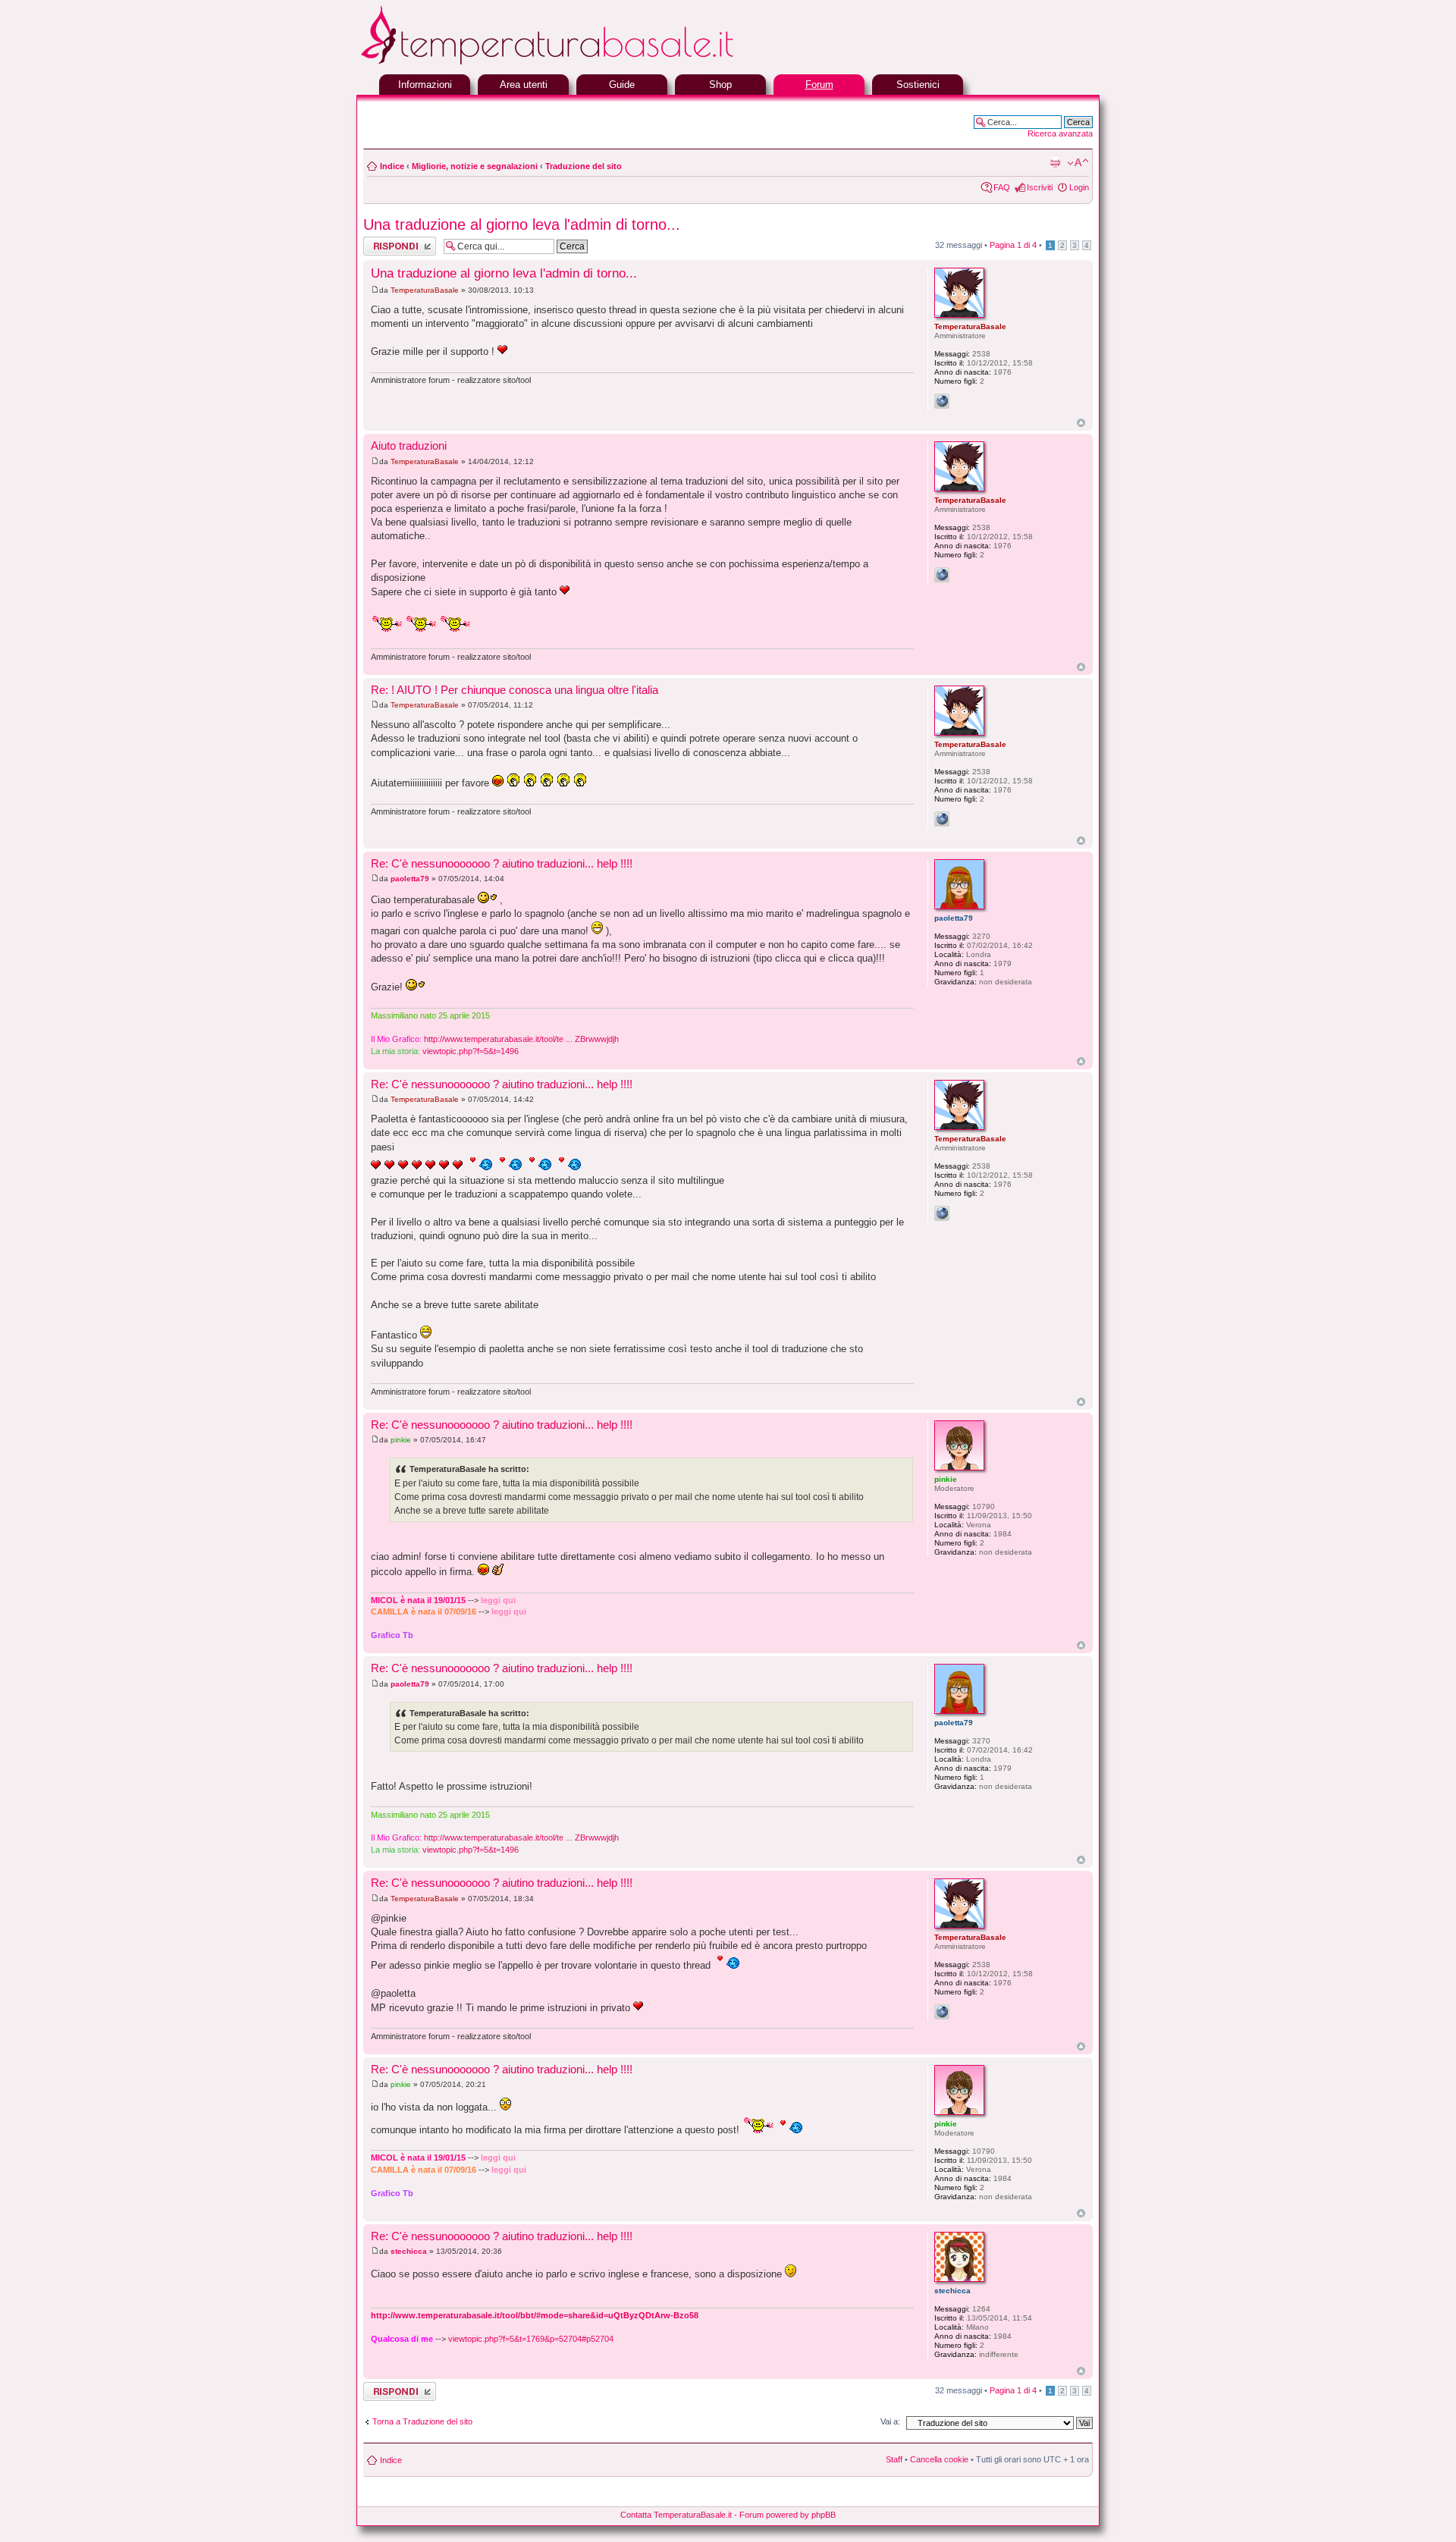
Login (1079, 187)
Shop (720, 85)
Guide (622, 85)
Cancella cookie (939, 2459)
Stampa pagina (1055, 163)
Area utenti (524, 85)
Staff (894, 2459)
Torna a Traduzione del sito (422, 2421)
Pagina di (1013, 245)
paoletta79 (410, 879)
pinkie (401, 1440)
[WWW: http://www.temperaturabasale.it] (942, 401)
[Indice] (584, 63)
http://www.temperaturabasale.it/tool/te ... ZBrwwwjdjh (521, 1039)
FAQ (1002, 187)
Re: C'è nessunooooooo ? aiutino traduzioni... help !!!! (502, 863)
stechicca (409, 2251)
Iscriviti (1040, 187)
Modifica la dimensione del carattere (1078, 163)
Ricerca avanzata (1060, 133)
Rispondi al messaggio (383, 246)
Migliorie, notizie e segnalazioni (475, 166)
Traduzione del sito (584, 166)
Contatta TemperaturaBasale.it (676, 2515)
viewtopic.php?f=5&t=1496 (471, 1051)
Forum (819, 85)
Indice (392, 166)
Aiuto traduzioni (409, 446)
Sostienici (918, 85)
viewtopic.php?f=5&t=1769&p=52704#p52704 (531, 2339)
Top (1081, 423)
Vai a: (890, 2421)
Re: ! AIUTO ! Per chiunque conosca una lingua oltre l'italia (515, 690)
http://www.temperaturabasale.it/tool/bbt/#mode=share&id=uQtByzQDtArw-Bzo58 (535, 2315)
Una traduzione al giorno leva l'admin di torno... (522, 224)
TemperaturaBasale (425, 290)
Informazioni (425, 85)
